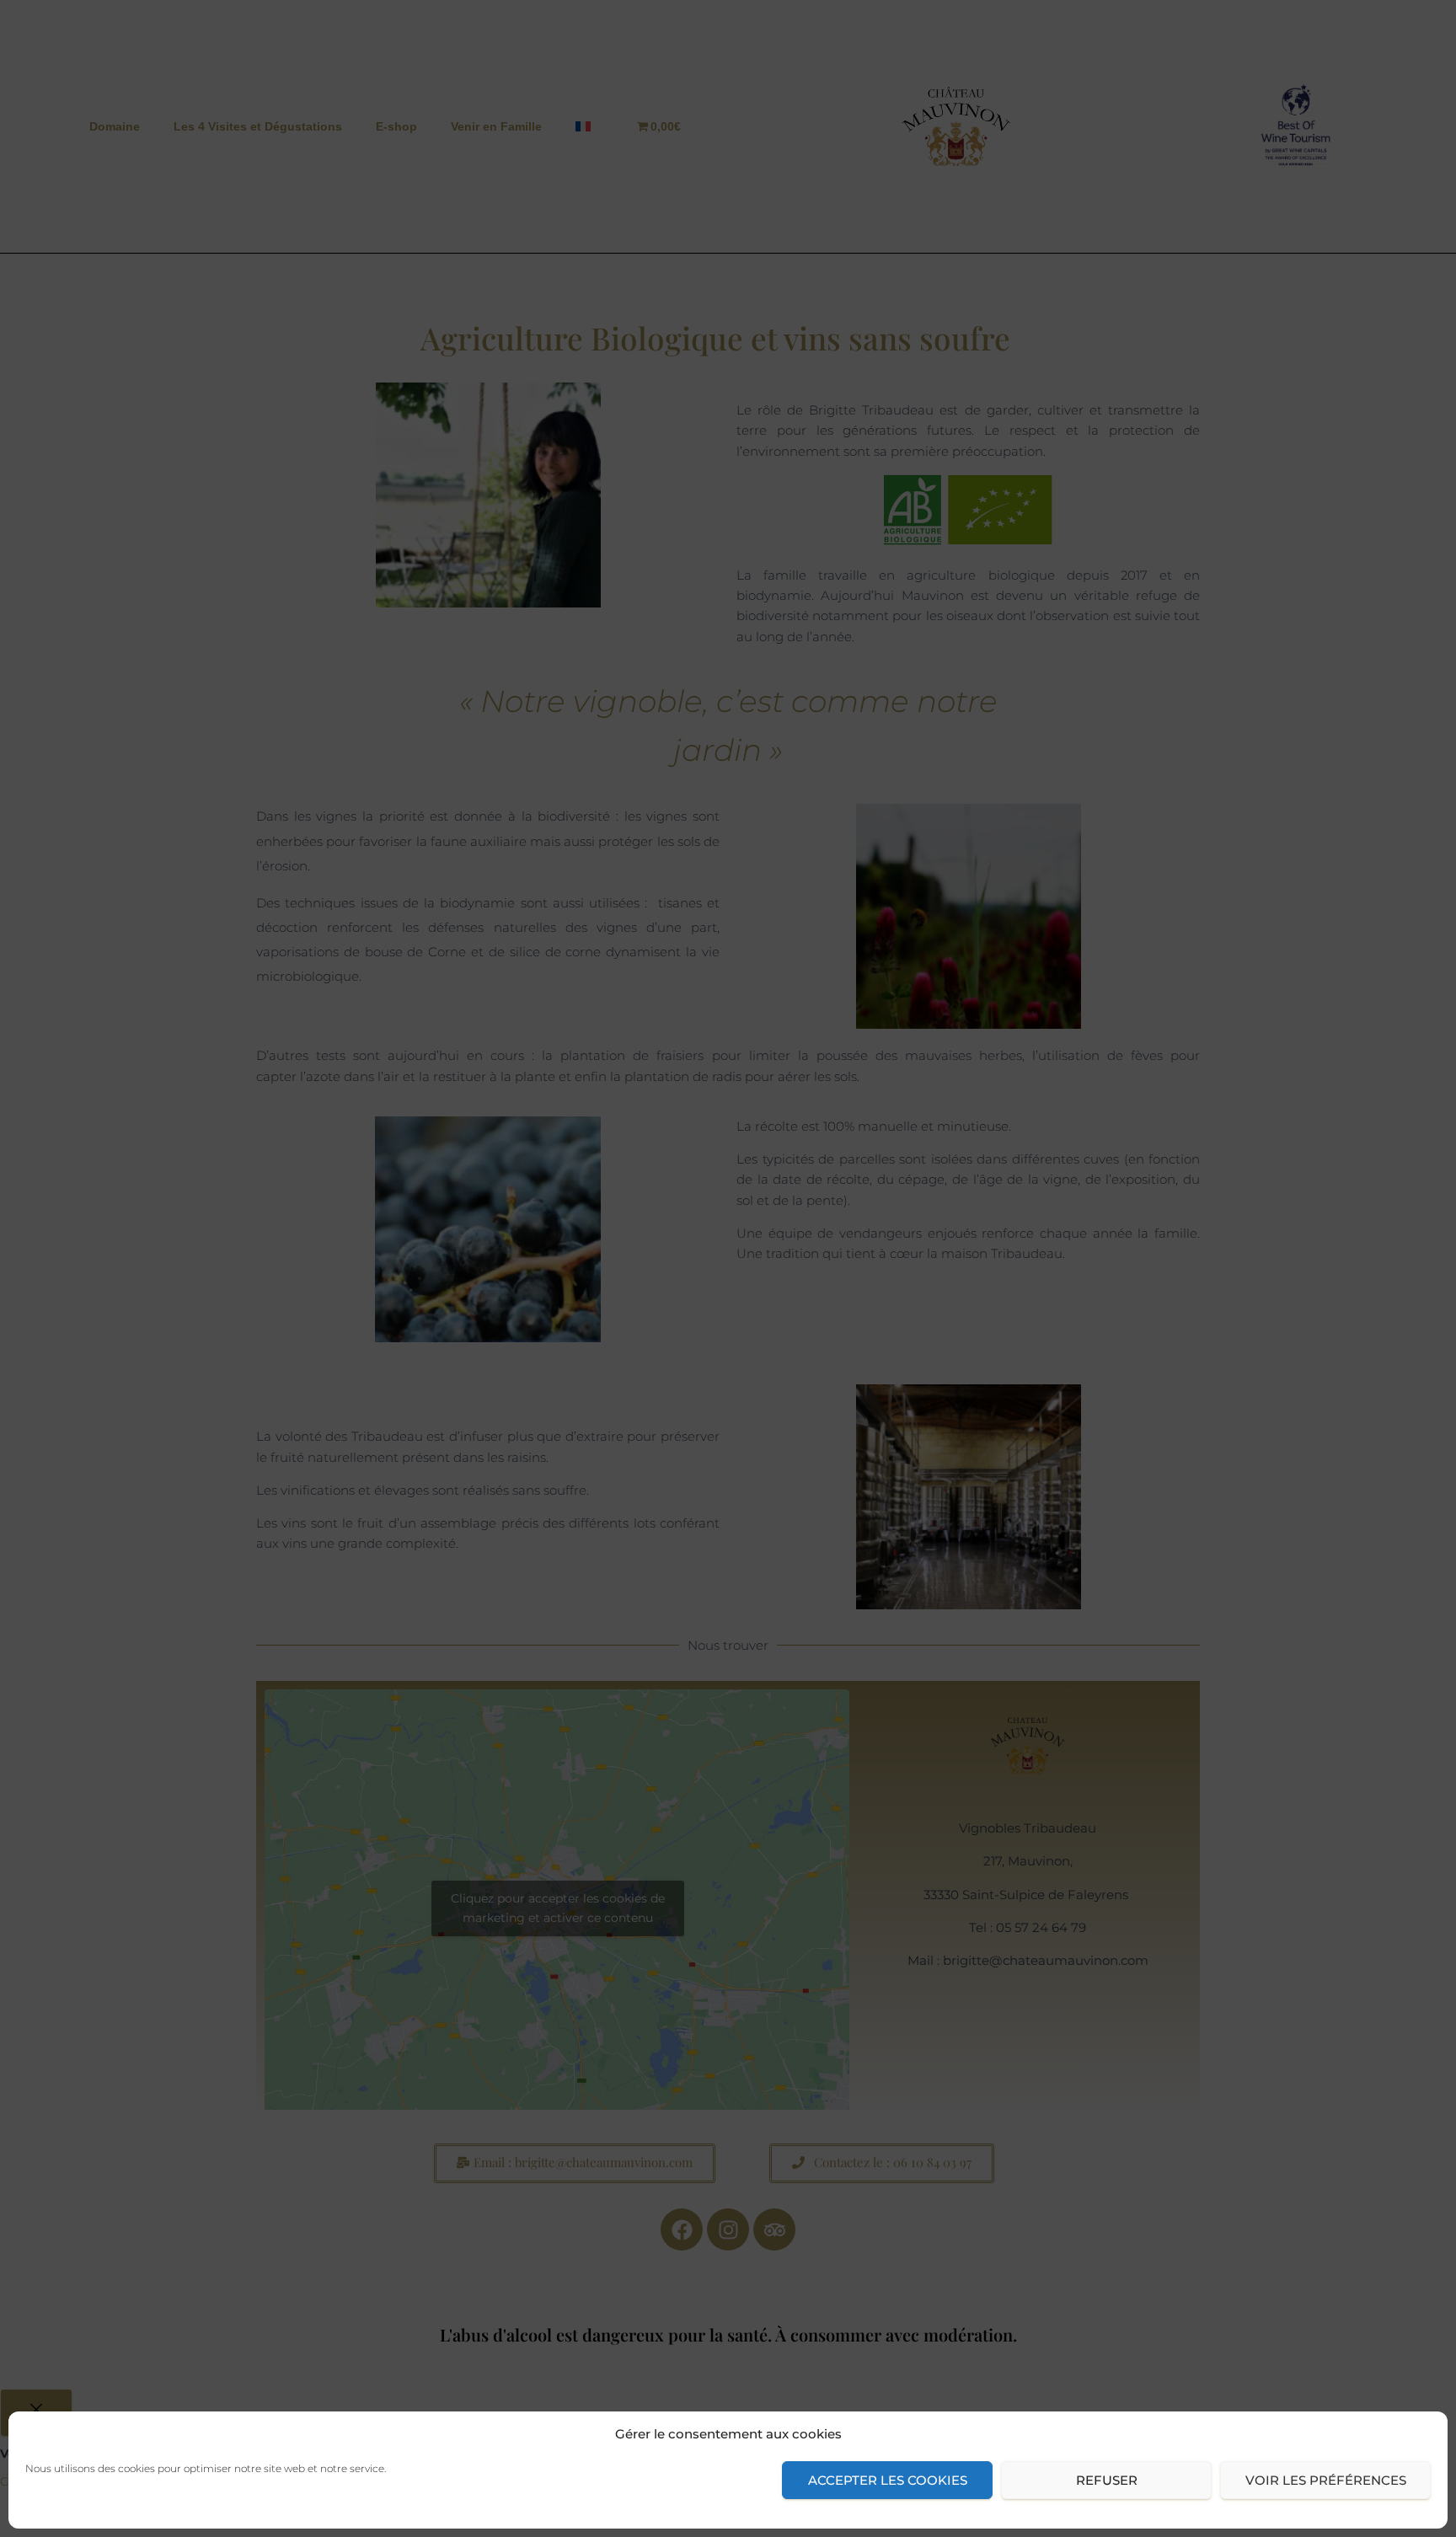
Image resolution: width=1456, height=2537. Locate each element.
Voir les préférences (1326, 2480)
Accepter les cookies (888, 2480)
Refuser (1107, 2480)
